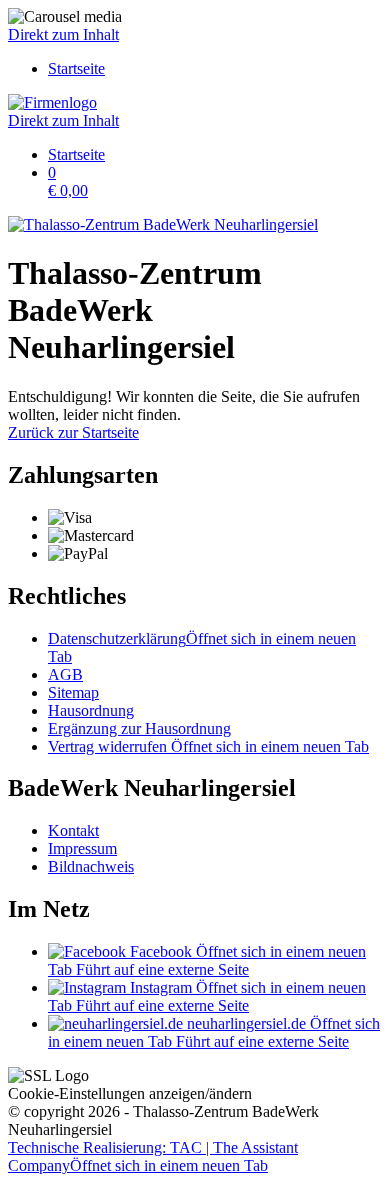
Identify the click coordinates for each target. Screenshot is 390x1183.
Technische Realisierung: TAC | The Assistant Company (153, 1156)
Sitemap (73, 692)
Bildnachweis (91, 866)
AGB (65, 674)
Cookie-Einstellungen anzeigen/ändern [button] (130, 1093)
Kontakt (73, 830)
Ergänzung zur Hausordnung (139, 728)
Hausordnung (91, 710)
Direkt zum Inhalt (63, 34)
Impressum (82, 848)
